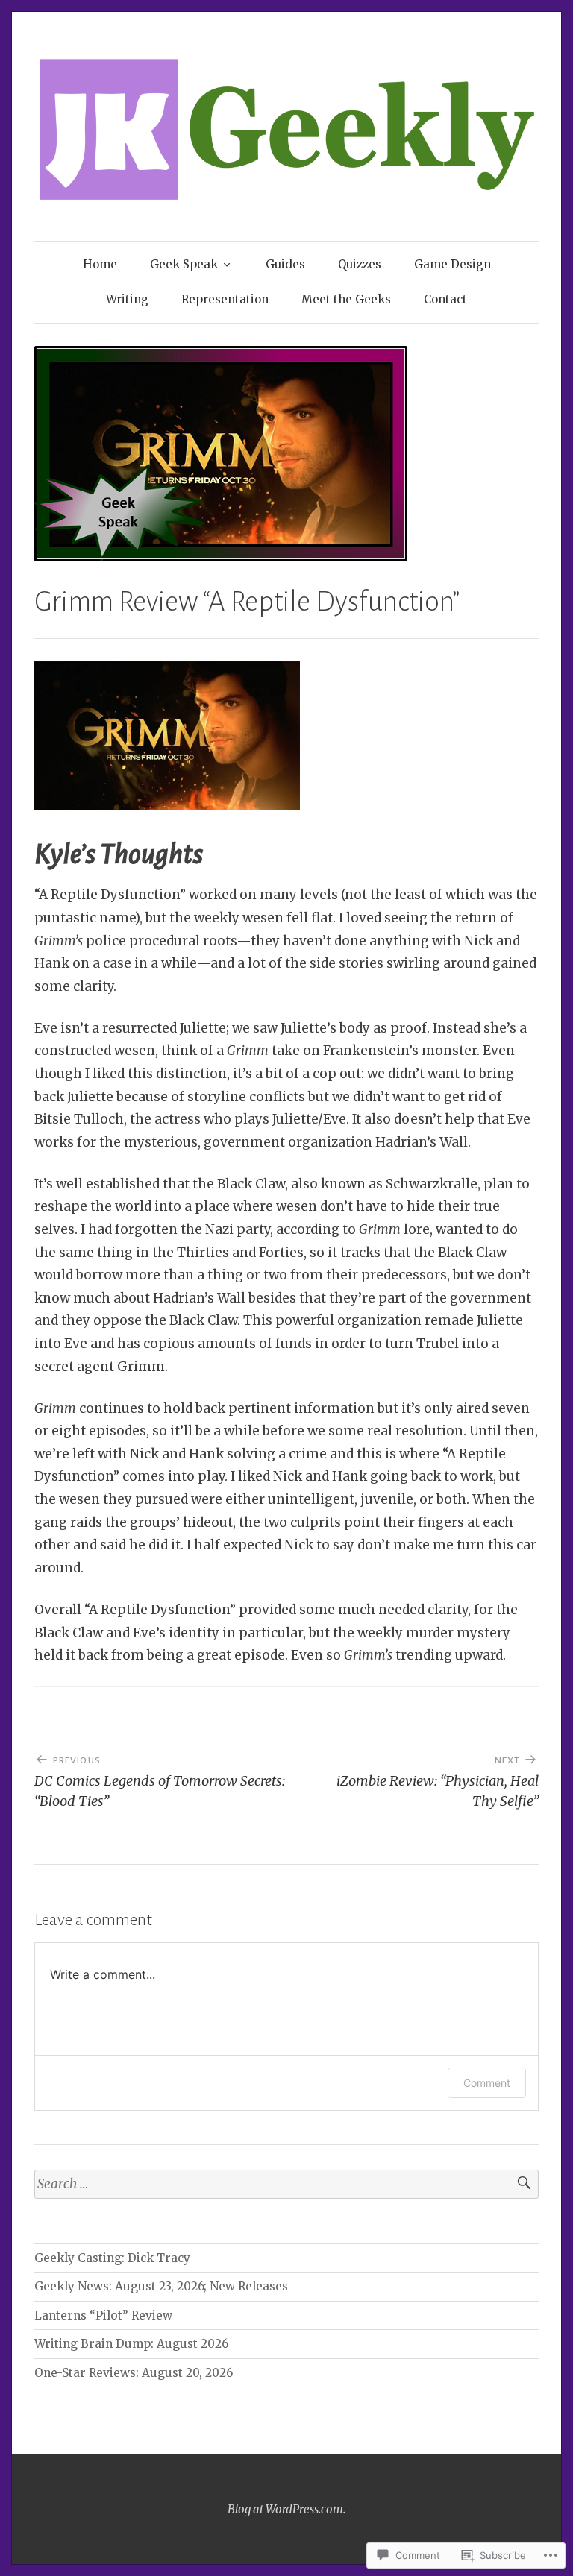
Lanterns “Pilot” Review (103, 2315)
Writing (127, 299)
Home (100, 264)
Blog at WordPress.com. (286, 2509)
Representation (225, 299)
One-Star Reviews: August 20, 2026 (134, 2373)
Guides (285, 264)
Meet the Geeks (346, 299)
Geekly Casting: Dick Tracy (112, 2258)
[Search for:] (286, 2184)
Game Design (453, 264)
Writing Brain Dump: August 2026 (131, 2344)
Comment (487, 2083)
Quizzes (360, 264)
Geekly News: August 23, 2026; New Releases (161, 2286)
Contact (445, 299)
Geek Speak (184, 264)
